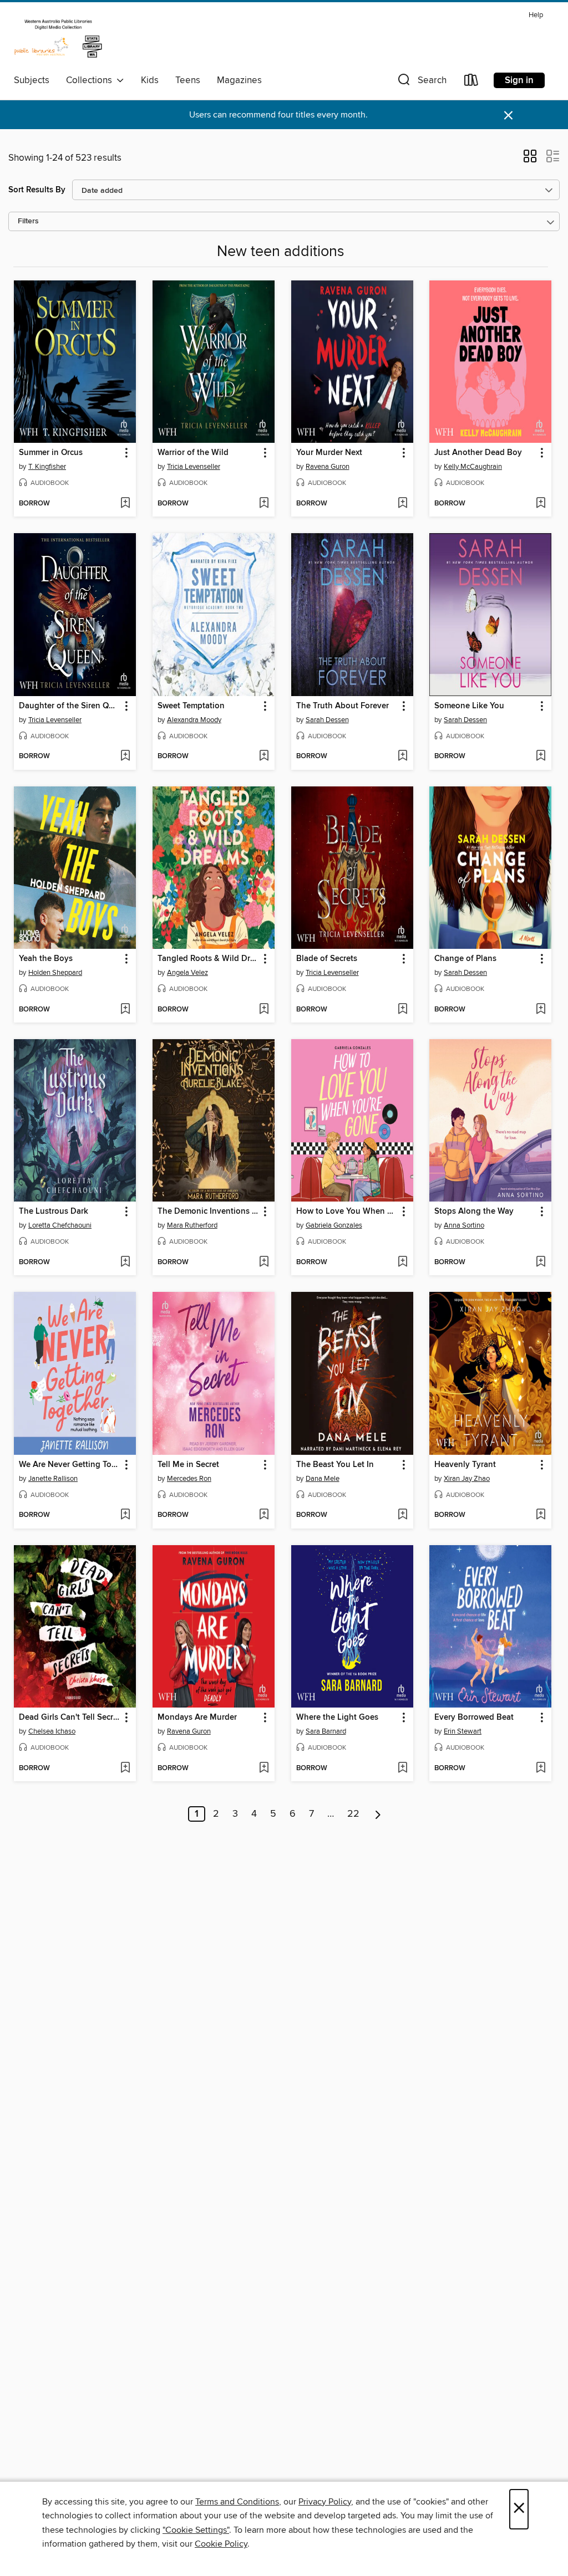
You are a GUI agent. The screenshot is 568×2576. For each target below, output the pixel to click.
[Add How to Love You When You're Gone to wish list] (402, 1263)
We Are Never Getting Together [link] (70, 1465)
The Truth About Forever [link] (343, 706)
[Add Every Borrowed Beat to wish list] (541, 1769)
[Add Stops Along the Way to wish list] (541, 1263)
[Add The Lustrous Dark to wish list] (125, 1263)
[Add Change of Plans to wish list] (541, 1010)
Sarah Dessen (327, 720)
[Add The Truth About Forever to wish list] (402, 757)
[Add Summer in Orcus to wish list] (125, 504)
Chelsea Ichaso (52, 1731)
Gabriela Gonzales (334, 1225)
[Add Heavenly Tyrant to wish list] (541, 1515)
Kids (150, 80)
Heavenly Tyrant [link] (465, 1465)
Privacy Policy (325, 2502)
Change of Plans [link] (465, 959)
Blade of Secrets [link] (327, 959)
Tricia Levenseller (194, 467)
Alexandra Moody (194, 720)
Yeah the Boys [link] (46, 959)
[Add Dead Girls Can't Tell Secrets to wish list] (125, 1769)
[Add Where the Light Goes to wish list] (402, 1769)
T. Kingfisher (47, 467)
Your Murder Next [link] (329, 453)
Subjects (32, 80)
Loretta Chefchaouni (60, 1225)
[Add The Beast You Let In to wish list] (402, 1515)
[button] (421, 82)
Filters (28, 221)
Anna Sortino (464, 1225)
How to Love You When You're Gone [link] (347, 1212)
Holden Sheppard (55, 973)
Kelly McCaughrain (473, 467)
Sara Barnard (326, 1731)
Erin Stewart (463, 1731)
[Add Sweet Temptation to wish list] (264, 757)
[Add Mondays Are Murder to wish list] (264, 1769)
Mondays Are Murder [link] (197, 1718)
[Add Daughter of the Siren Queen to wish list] (125, 757)
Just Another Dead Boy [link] (478, 453)
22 (353, 1814)
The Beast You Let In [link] (335, 1465)
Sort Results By (37, 190)
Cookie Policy (221, 2544)
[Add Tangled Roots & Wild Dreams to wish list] (264, 1010)
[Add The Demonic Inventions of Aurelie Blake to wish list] (264, 1263)
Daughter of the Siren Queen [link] (70, 706)
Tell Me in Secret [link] (188, 1465)
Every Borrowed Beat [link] (474, 1718)
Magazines (239, 80)
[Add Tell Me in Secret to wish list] (264, 1515)
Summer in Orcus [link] (51, 453)
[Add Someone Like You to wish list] (541, 757)
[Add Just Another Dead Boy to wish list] (541, 504)
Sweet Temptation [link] (191, 706)
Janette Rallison (53, 1479)
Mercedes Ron (189, 1479)
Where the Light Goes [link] (337, 1718)
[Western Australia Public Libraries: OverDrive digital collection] (58, 38)
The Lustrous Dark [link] (54, 1212)
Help (536, 15)
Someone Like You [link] (469, 706)
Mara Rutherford (192, 1225)
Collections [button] (91, 80)
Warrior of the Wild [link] (193, 453)
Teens (188, 80)
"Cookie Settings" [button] (196, 2530)
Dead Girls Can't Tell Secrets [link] (70, 1718)
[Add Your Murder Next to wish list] (402, 504)
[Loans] (471, 82)
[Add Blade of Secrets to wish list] (402, 1010)
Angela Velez (187, 973)
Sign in (519, 80)
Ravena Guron (328, 467)
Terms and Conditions (237, 2502)
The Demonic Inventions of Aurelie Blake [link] (208, 1212)
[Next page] (378, 1814)
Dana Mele (323, 1479)
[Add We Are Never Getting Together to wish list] (125, 1515)
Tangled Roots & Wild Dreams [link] (208, 959)
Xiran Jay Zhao (467, 1479)
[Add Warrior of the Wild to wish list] (264, 504)
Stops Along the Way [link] (474, 1212)
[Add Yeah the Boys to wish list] (125, 1010)
